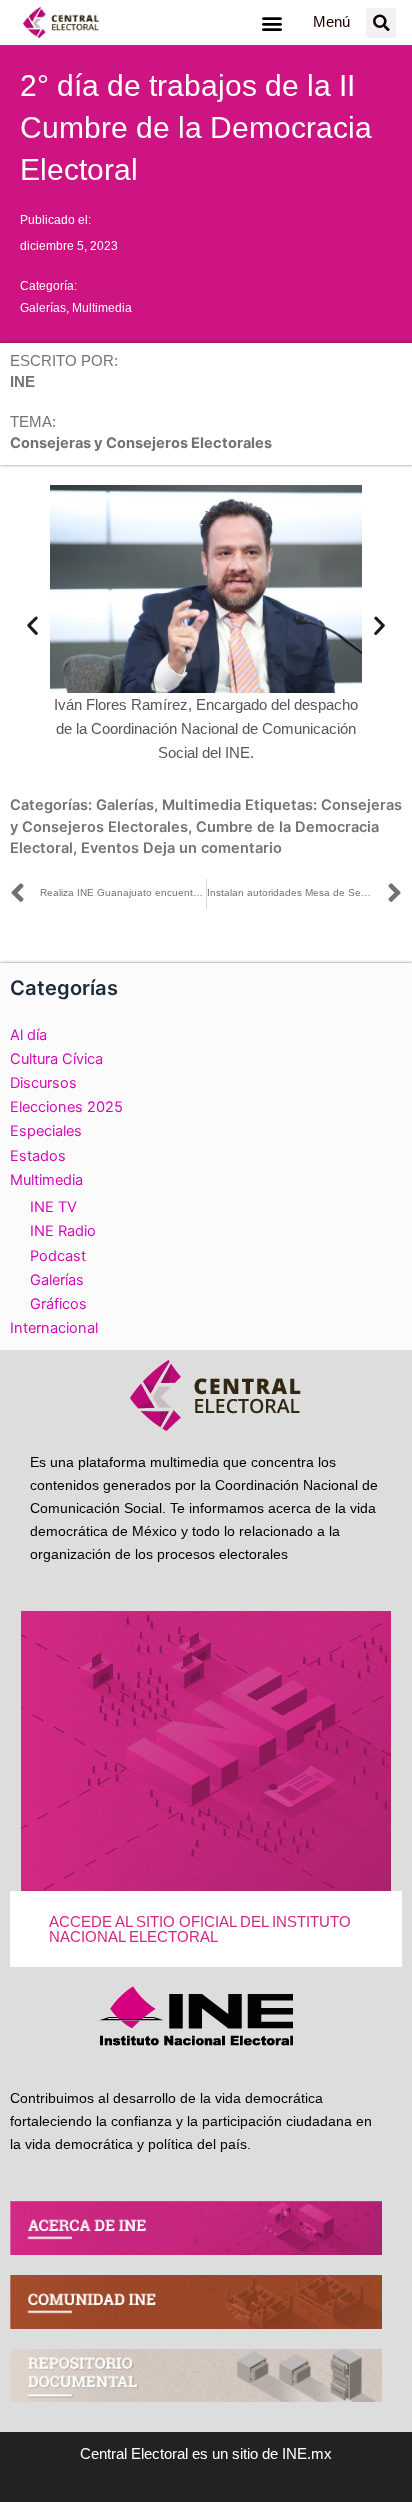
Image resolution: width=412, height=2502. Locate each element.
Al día (28, 1035)
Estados (38, 1156)
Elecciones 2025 (66, 1107)
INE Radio (63, 1231)
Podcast (58, 1256)
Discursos (43, 1083)
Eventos (110, 848)
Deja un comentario (212, 848)
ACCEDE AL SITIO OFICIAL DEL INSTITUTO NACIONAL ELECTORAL (200, 1929)
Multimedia (102, 308)
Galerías (43, 308)
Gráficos (58, 1304)
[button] (271, 22)
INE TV (53, 1207)
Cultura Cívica (56, 1059)
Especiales (46, 1131)
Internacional (54, 1328)
